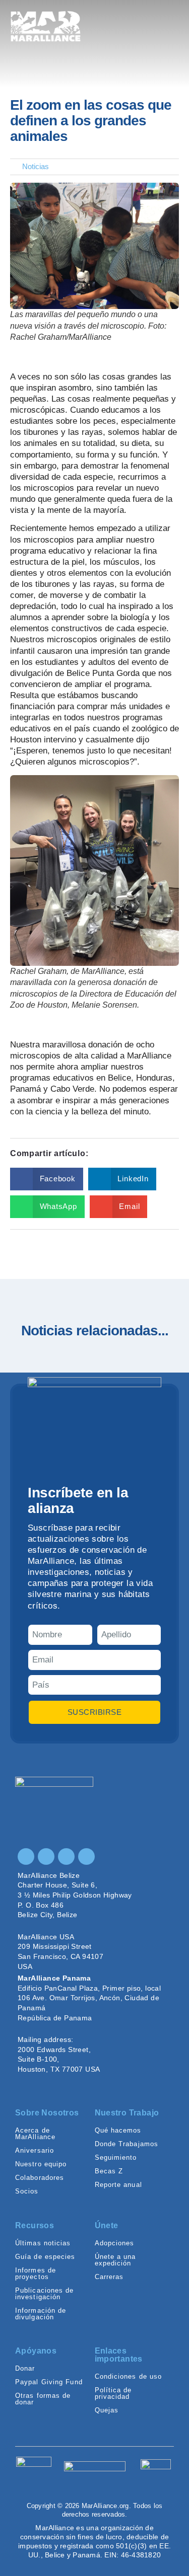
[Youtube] (86, 1857)
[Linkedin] (66, 1857)
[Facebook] (46, 1857)
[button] (47, 1179)
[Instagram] (26, 1857)
